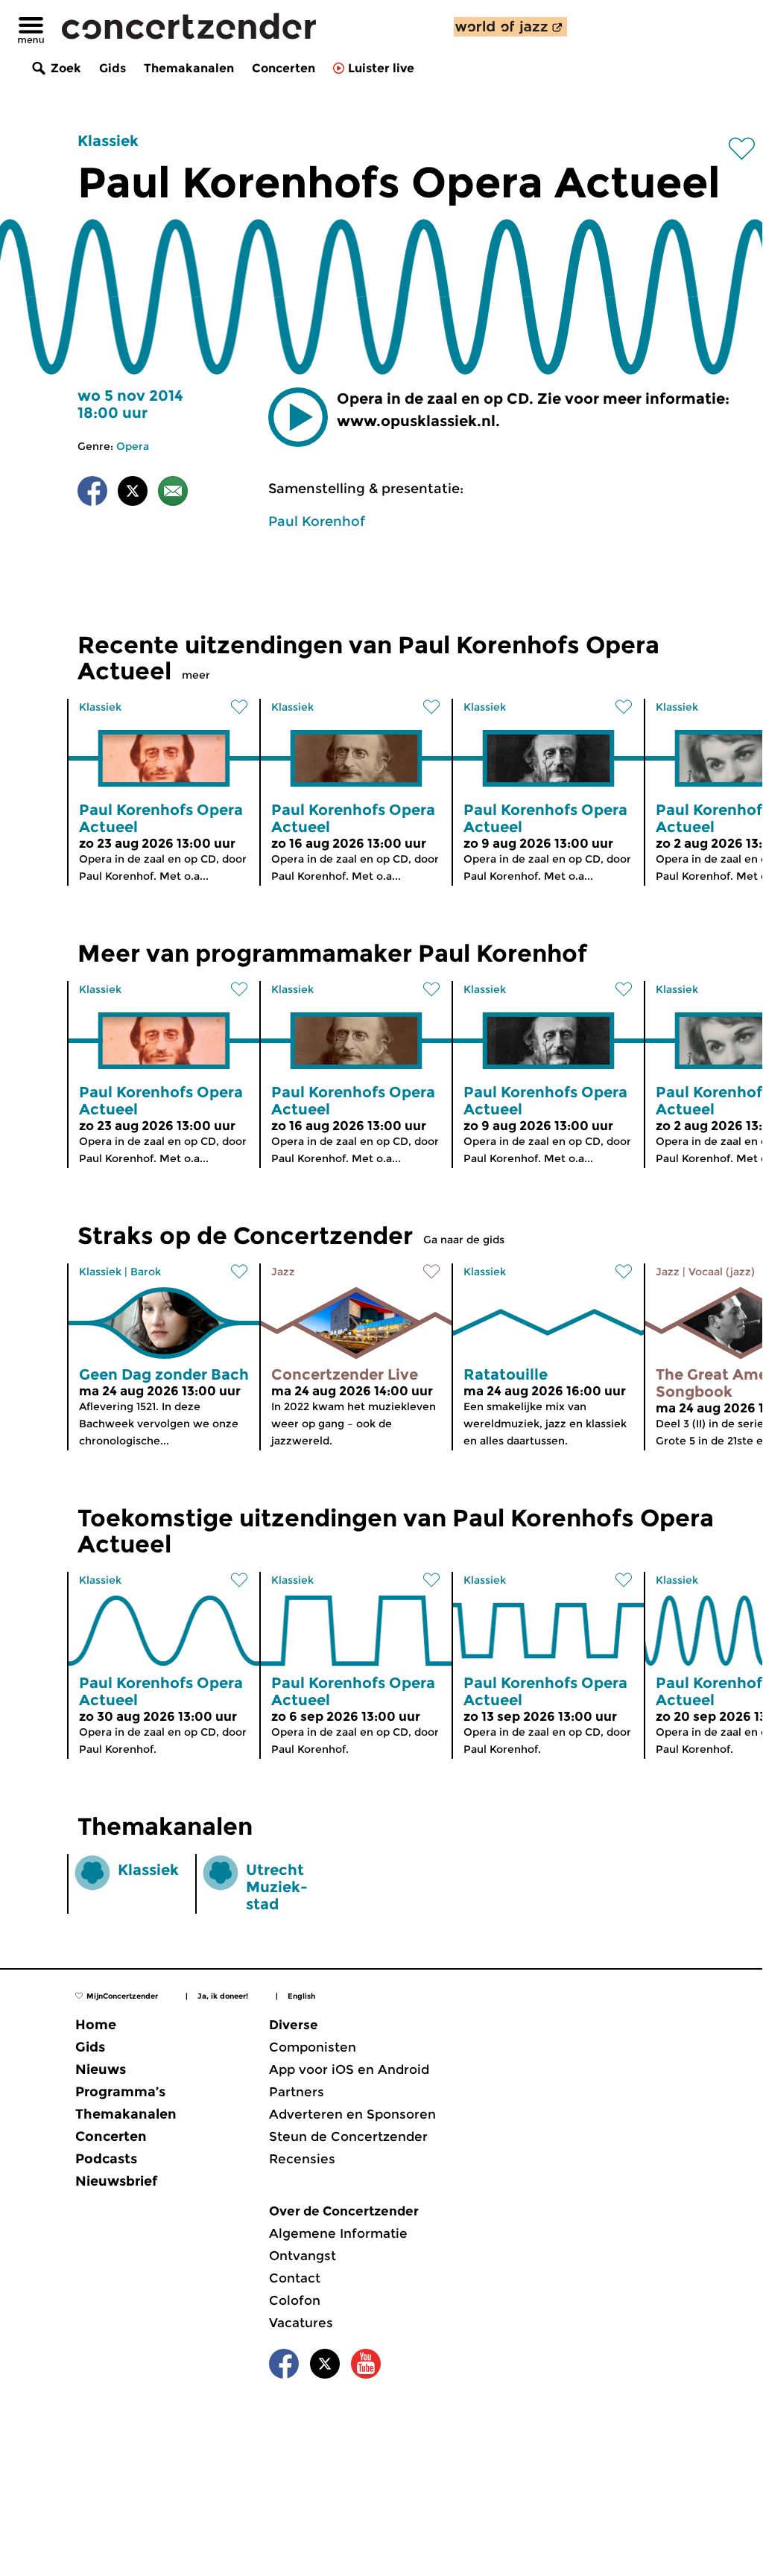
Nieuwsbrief (116, 2181)
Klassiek (108, 141)
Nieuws (101, 2069)
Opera (133, 446)
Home (96, 2025)
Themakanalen (189, 68)
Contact (295, 2278)
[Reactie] (173, 494)
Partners (297, 2092)
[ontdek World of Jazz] (510, 27)
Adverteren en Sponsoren (352, 2114)
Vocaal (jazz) (722, 1272)
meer (196, 675)
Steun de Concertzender (348, 2136)
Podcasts (106, 2159)
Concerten (284, 68)
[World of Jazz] (510, 27)
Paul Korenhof (317, 521)
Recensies (302, 2159)
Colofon (295, 2300)
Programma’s (120, 2092)
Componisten (313, 2047)
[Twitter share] (133, 494)
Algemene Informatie (338, 2233)
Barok (146, 1272)
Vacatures (301, 2323)
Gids (113, 68)
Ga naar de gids (464, 1240)
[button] (298, 417)
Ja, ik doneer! (223, 1996)
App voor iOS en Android (349, 2069)
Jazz (283, 1272)
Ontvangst (303, 2256)
